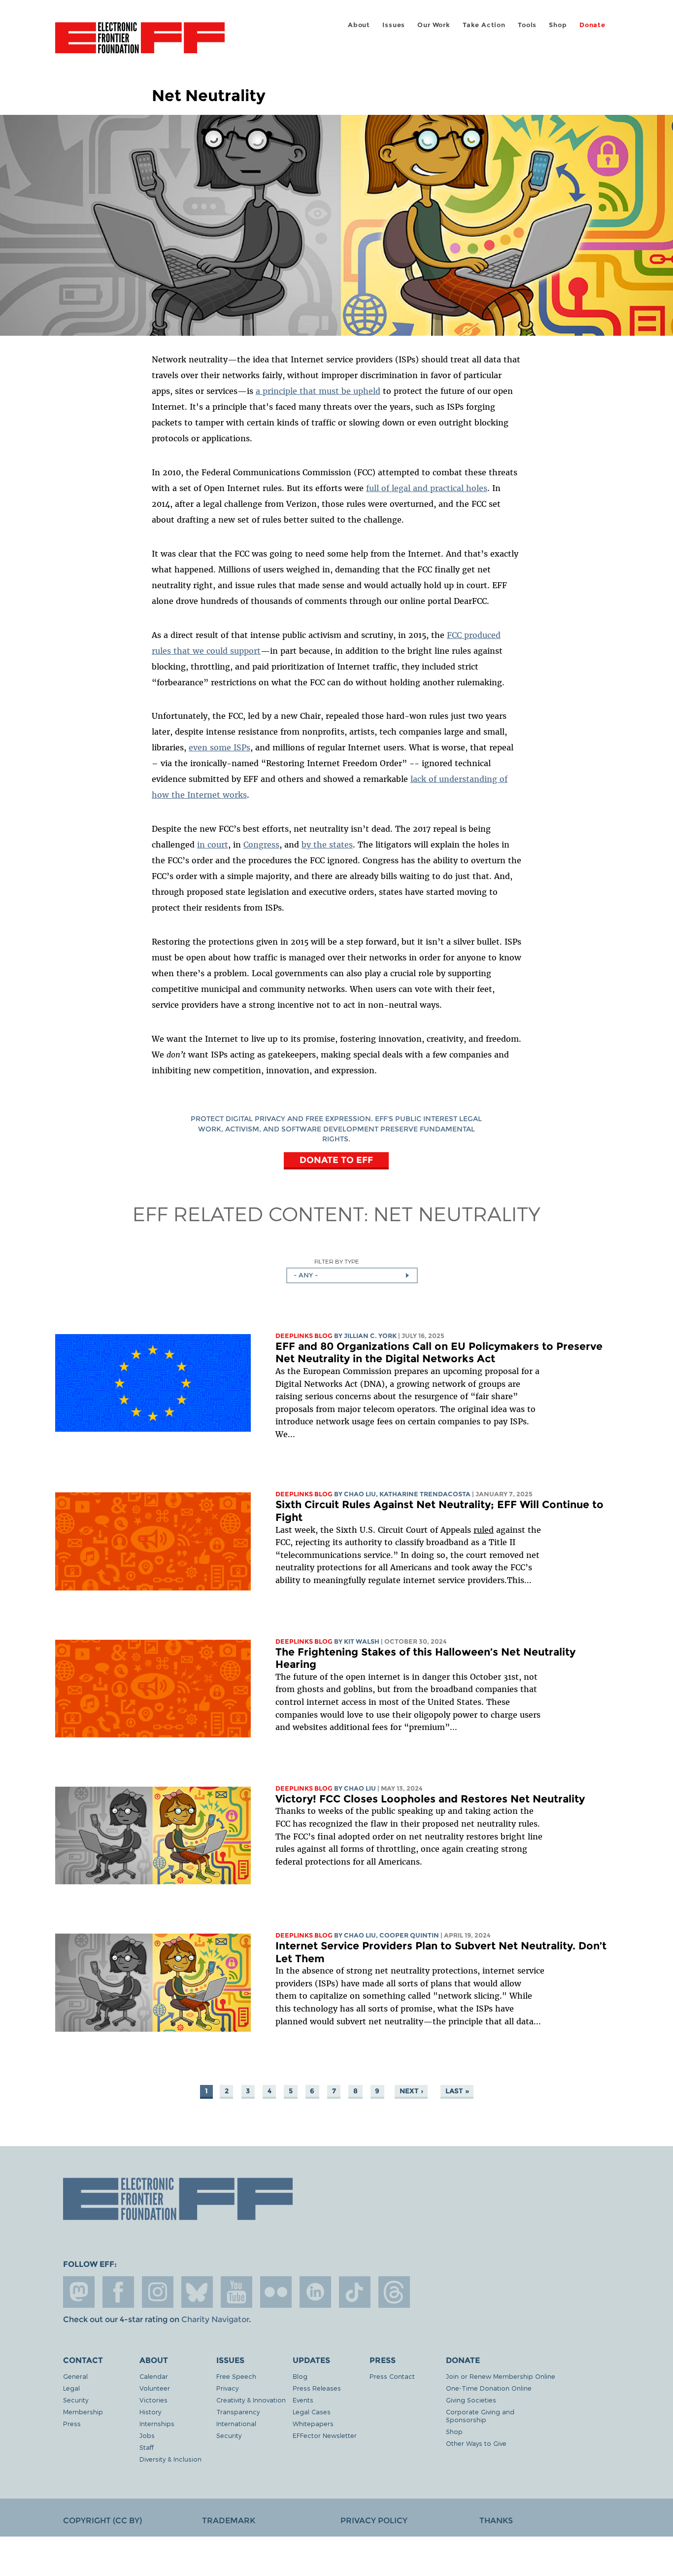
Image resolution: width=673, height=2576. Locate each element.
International (236, 2423)
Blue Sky (197, 2292)
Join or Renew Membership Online (501, 2376)
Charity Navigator (215, 2319)
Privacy (227, 2388)
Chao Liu (360, 1494)
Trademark (229, 2521)
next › (411, 2091)
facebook (118, 2292)
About (359, 25)
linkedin (315, 2292)
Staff (147, 2447)
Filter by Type (337, 1261)
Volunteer (155, 2388)
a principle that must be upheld (318, 391)
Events (303, 2400)
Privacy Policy (374, 2521)
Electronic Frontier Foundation (140, 43)
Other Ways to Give (476, 2443)
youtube (236, 2292)
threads (394, 2292)
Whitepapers (313, 2423)
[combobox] (352, 1275)
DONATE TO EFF (336, 1160)
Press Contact (392, 2376)
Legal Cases (312, 2412)
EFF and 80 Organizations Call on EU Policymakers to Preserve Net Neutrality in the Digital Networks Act (439, 1353)
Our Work (434, 25)
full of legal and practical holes (427, 488)
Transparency (238, 2412)
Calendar (154, 2376)
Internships (157, 2423)
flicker (276, 2292)
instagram (158, 2292)
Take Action (484, 25)
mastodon (79, 2292)
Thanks (496, 2521)
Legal (71, 2388)
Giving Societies (471, 2400)
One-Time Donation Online (489, 2388)
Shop (558, 25)
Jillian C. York (370, 1336)
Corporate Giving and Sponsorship (480, 2416)
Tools (527, 25)
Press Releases (317, 2388)
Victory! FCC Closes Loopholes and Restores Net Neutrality (430, 1799)
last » (457, 2091)
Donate (592, 25)
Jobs (147, 2435)
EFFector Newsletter (325, 2435)
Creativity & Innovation (251, 2400)
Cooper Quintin (409, 1935)
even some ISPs (219, 747)
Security (76, 2400)
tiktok (355, 2292)
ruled (484, 1530)
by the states (327, 845)
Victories (153, 2400)
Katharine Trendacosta (425, 1494)
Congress (261, 845)
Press (72, 2423)
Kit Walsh (362, 1641)
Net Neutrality (457, 1213)
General (75, 2376)
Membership (83, 2412)
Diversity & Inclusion (170, 2459)
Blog (300, 2376)
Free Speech (236, 2376)
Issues (394, 25)
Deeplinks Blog (304, 1336)
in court (213, 845)
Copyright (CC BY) (102, 2521)
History (150, 2412)
